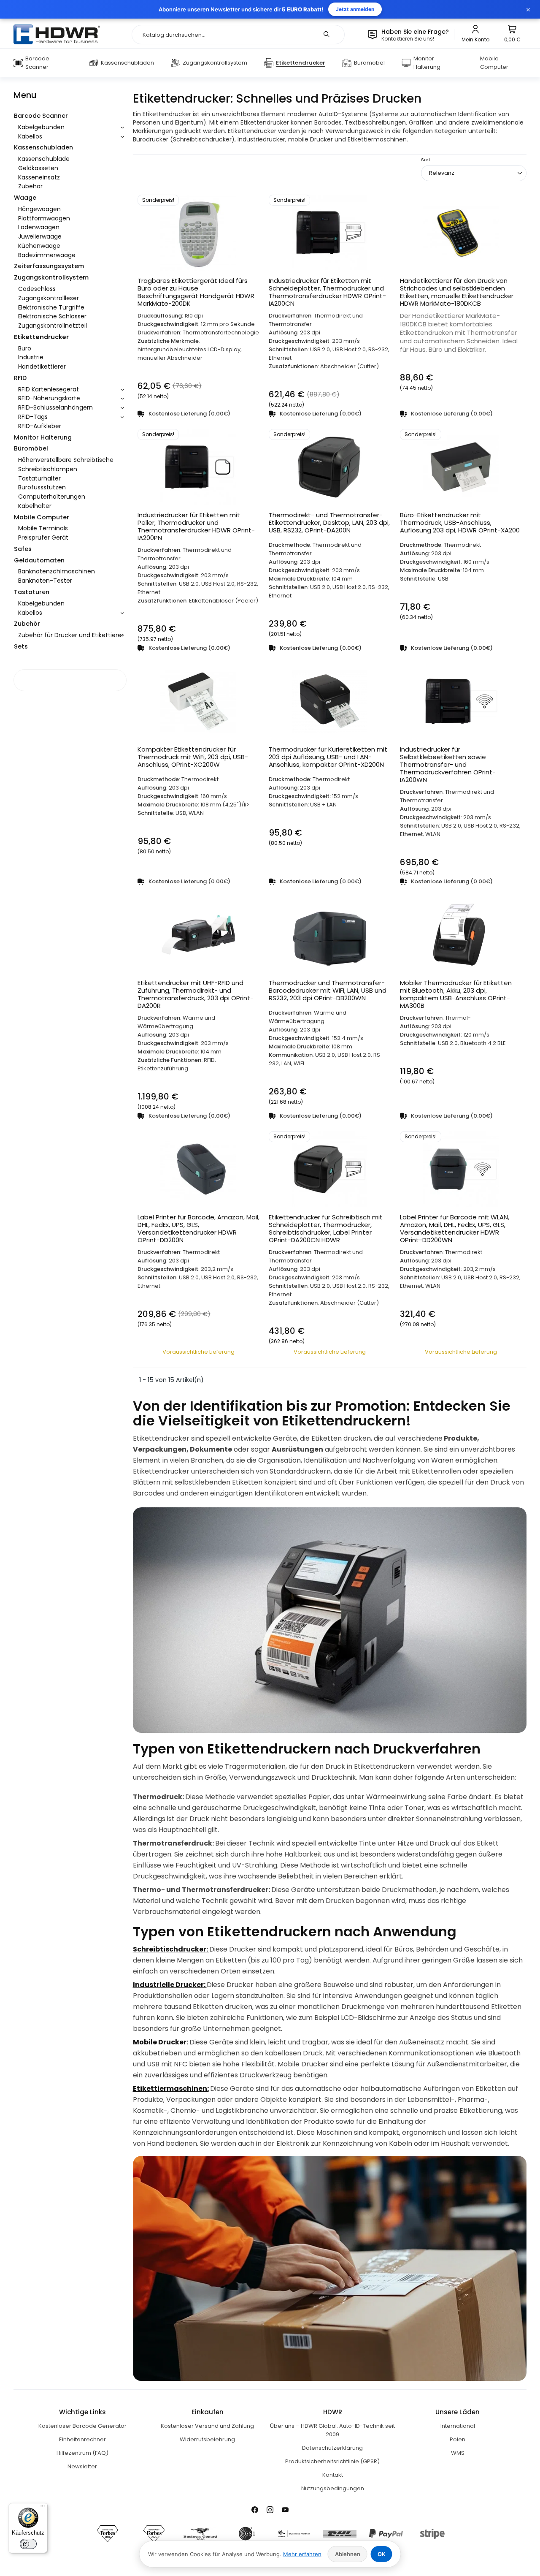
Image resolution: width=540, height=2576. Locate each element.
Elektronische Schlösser (52, 316)
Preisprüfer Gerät (43, 537)
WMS (458, 2453)
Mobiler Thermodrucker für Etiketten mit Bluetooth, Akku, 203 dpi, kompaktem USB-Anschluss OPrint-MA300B (456, 994)
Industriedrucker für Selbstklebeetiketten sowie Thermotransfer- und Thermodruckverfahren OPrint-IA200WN (448, 765)
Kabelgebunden (41, 127)
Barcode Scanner (41, 116)
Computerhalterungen (52, 497)
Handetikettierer (42, 366)
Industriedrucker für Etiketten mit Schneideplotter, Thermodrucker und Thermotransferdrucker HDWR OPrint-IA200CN (327, 292)
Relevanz (442, 173)
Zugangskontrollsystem (51, 277)
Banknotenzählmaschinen (57, 571)
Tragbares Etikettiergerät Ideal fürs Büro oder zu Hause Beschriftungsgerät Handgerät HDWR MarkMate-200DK (196, 292)
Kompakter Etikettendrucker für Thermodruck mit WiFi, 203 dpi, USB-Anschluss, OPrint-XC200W (193, 757)
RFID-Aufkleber (40, 426)
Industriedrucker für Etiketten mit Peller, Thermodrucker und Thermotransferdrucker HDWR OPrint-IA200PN (196, 527)
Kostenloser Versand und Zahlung (207, 2426)
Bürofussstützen (42, 487)
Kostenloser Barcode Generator (82, 2426)
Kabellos (30, 136)
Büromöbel (31, 448)
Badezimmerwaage (47, 255)
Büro (25, 348)
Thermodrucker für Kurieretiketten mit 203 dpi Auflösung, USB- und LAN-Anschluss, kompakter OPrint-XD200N (328, 757)
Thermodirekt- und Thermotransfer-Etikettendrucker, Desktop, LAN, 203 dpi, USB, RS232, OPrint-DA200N (329, 523)
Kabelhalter (35, 506)
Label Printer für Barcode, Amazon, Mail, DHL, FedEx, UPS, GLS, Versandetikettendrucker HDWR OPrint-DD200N (198, 1229)
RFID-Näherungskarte (49, 398)
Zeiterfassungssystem (49, 266)
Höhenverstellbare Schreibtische (66, 460)
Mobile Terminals (43, 528)
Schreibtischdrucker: (171, 1949)
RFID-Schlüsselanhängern (55, 407)
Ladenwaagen (39, 227)
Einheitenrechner (82, 2439)
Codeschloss (37, 289)
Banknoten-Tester (45, 581)
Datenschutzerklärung (332, 2448)
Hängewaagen (39, 209)
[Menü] (43, 2508)
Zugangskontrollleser (49, 298)
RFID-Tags (33, 417)
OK (382, 2554)
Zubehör (30, 186)
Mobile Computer (42, 517)
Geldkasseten (38, 168)
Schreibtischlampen (48, 469)
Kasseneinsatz (39, 177)
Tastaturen (32, 592)
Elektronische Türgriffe (51, 307)
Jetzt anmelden (355, 9)
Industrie (31, 357)
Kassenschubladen (43, 147)
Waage (25, 198)
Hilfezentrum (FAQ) (82, 2453)
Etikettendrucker (41, 337)
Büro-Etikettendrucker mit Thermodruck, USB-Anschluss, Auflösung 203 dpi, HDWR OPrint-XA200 (460, 523)
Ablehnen (348, 2554)
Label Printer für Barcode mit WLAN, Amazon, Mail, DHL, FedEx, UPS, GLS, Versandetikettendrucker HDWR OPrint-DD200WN (455, 1229)
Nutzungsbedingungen (333, 2488)
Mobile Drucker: (161, 2042)
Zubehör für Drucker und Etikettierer (71, 635)
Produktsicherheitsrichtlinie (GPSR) (332, 2461)
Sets (21, 646)
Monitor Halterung (43, 437)
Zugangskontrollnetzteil (53, 326)
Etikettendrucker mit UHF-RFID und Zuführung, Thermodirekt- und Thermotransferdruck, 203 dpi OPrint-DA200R (196, 994)
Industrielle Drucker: (170, 1985)
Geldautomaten (39, 560)
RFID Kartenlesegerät (49, 389)
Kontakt (333, 2475)
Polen (458, 2439)
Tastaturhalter (39, 478)
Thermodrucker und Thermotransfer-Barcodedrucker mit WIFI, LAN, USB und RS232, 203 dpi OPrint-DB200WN (328, 991)
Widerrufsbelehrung (207, 2439)
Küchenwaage (39, 246)
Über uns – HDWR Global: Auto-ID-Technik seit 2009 (332, 2430)
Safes (23, 549)
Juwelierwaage (40, 236)
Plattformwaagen (44, 218)
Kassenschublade (44, 159)
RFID (20, 378)
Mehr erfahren (302, 2554)
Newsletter (82, 2466)
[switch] (28, 2544)
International (458, 2426)
